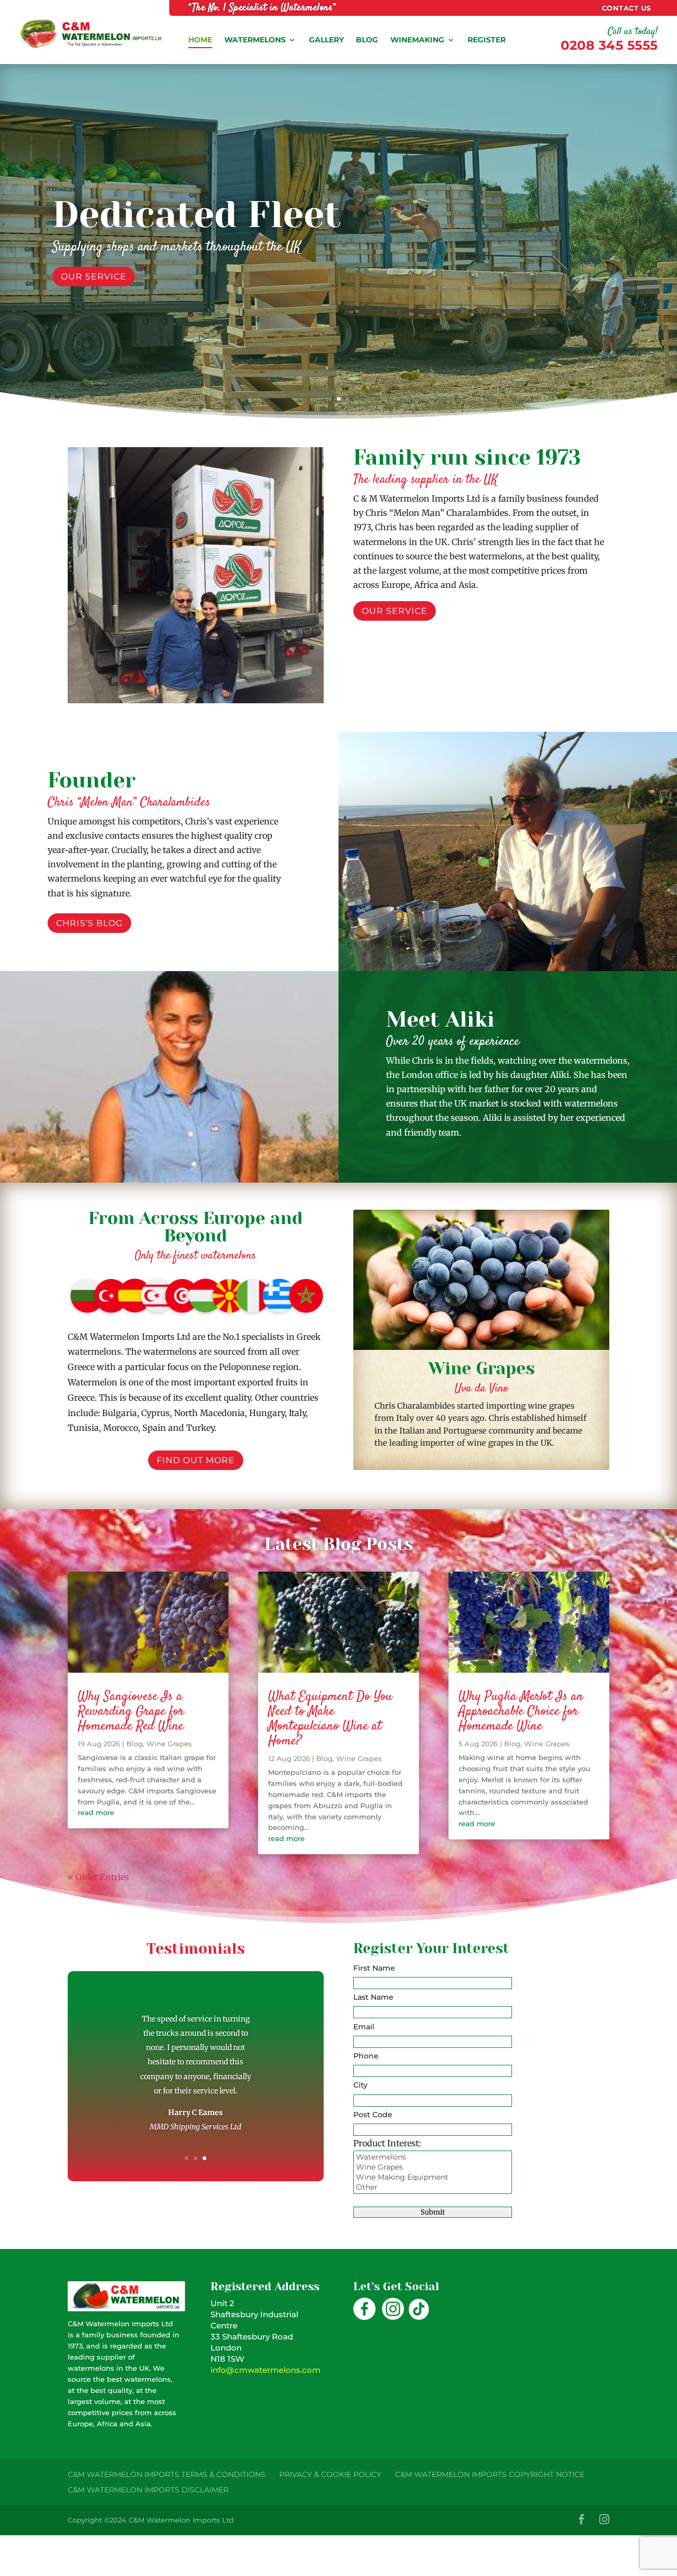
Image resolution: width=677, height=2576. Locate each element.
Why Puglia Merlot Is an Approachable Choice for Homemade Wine (521, 1712)
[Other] (433, 2187)
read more (96, 1812)
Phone (366, 2056)
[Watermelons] (433, 2157)
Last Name (373, 1997)
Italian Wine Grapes (263, 202)
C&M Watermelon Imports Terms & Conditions (167, 2474)
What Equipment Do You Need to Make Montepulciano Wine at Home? (330, 1719)
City (360, 2085)
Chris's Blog (89, 923)
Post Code (373, 2115)
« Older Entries (98, 1877)
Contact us (626, 8)
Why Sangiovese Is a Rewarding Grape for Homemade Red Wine (131, 1712)
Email (364, 2027)
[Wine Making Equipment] (433, 2177)
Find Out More (100, 292)
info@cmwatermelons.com (266, 2370)
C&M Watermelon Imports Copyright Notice (490, 2474)
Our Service (395, 611)
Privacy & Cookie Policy (330, 2474)
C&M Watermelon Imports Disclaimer (148, 2490)
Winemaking (417, 40)
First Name (374, 1968)
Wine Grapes (169, 1744)
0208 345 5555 (609, 45)
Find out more (196, 1460)
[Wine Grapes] (433, 2167)
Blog (135, 1744)
